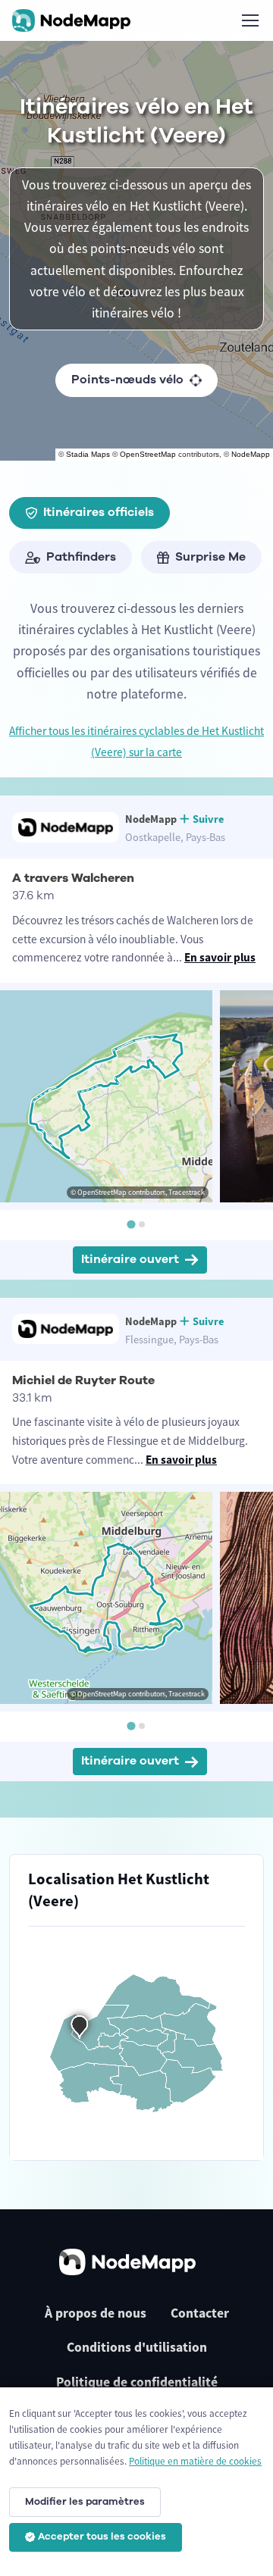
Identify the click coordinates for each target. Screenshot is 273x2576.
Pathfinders (81, 557)
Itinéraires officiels (99, 512)
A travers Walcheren (73, 878)
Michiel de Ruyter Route (83, 1380)
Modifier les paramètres (85, 2502)
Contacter (200, 2313)
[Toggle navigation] (249, 20)
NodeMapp (251, 454)
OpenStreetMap (148, 454)
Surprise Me (210, 557)
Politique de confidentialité (137, 2382)
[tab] (131, 1224)
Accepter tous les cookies (102, 2537)
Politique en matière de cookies (195, 2461)
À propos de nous (96, 2313)
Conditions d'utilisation (137, 2347)
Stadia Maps (88, 454)
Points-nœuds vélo (127, 380)
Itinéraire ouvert (130, 1259)
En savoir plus (220, 957)
